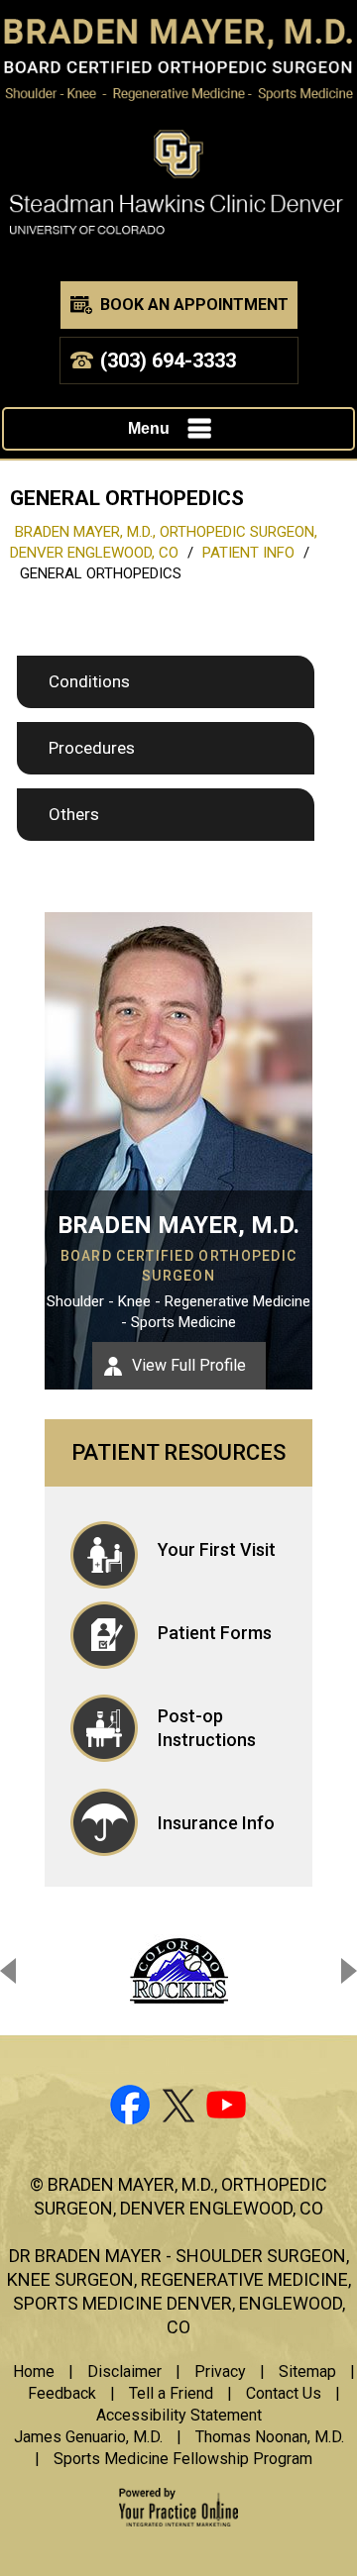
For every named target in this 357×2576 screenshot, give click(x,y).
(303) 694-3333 (168, 361)
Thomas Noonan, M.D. (270, 2437)
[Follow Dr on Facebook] (129, 2109)
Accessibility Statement (179, 2415)
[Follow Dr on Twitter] (178, 2109)
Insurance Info (216, 1823)
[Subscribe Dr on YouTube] (228, 2109)
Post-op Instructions (207, 1728)
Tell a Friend (171, 2393)
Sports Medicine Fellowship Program (183, 2459)
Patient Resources (178, 1452)
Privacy (220, 2371)
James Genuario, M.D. (88, 2437)
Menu (149, 428)
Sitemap (307, 2371)
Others (74, 814)
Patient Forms (215, 1633)
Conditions (89, 681)
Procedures (92, 748)
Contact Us (284, 2393)
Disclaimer (124, 2371)
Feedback (62, 2393)
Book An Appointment (194, 305)
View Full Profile (189, 1365)
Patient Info (248, 553)
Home (34, 2371)
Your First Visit (217, 1549)
